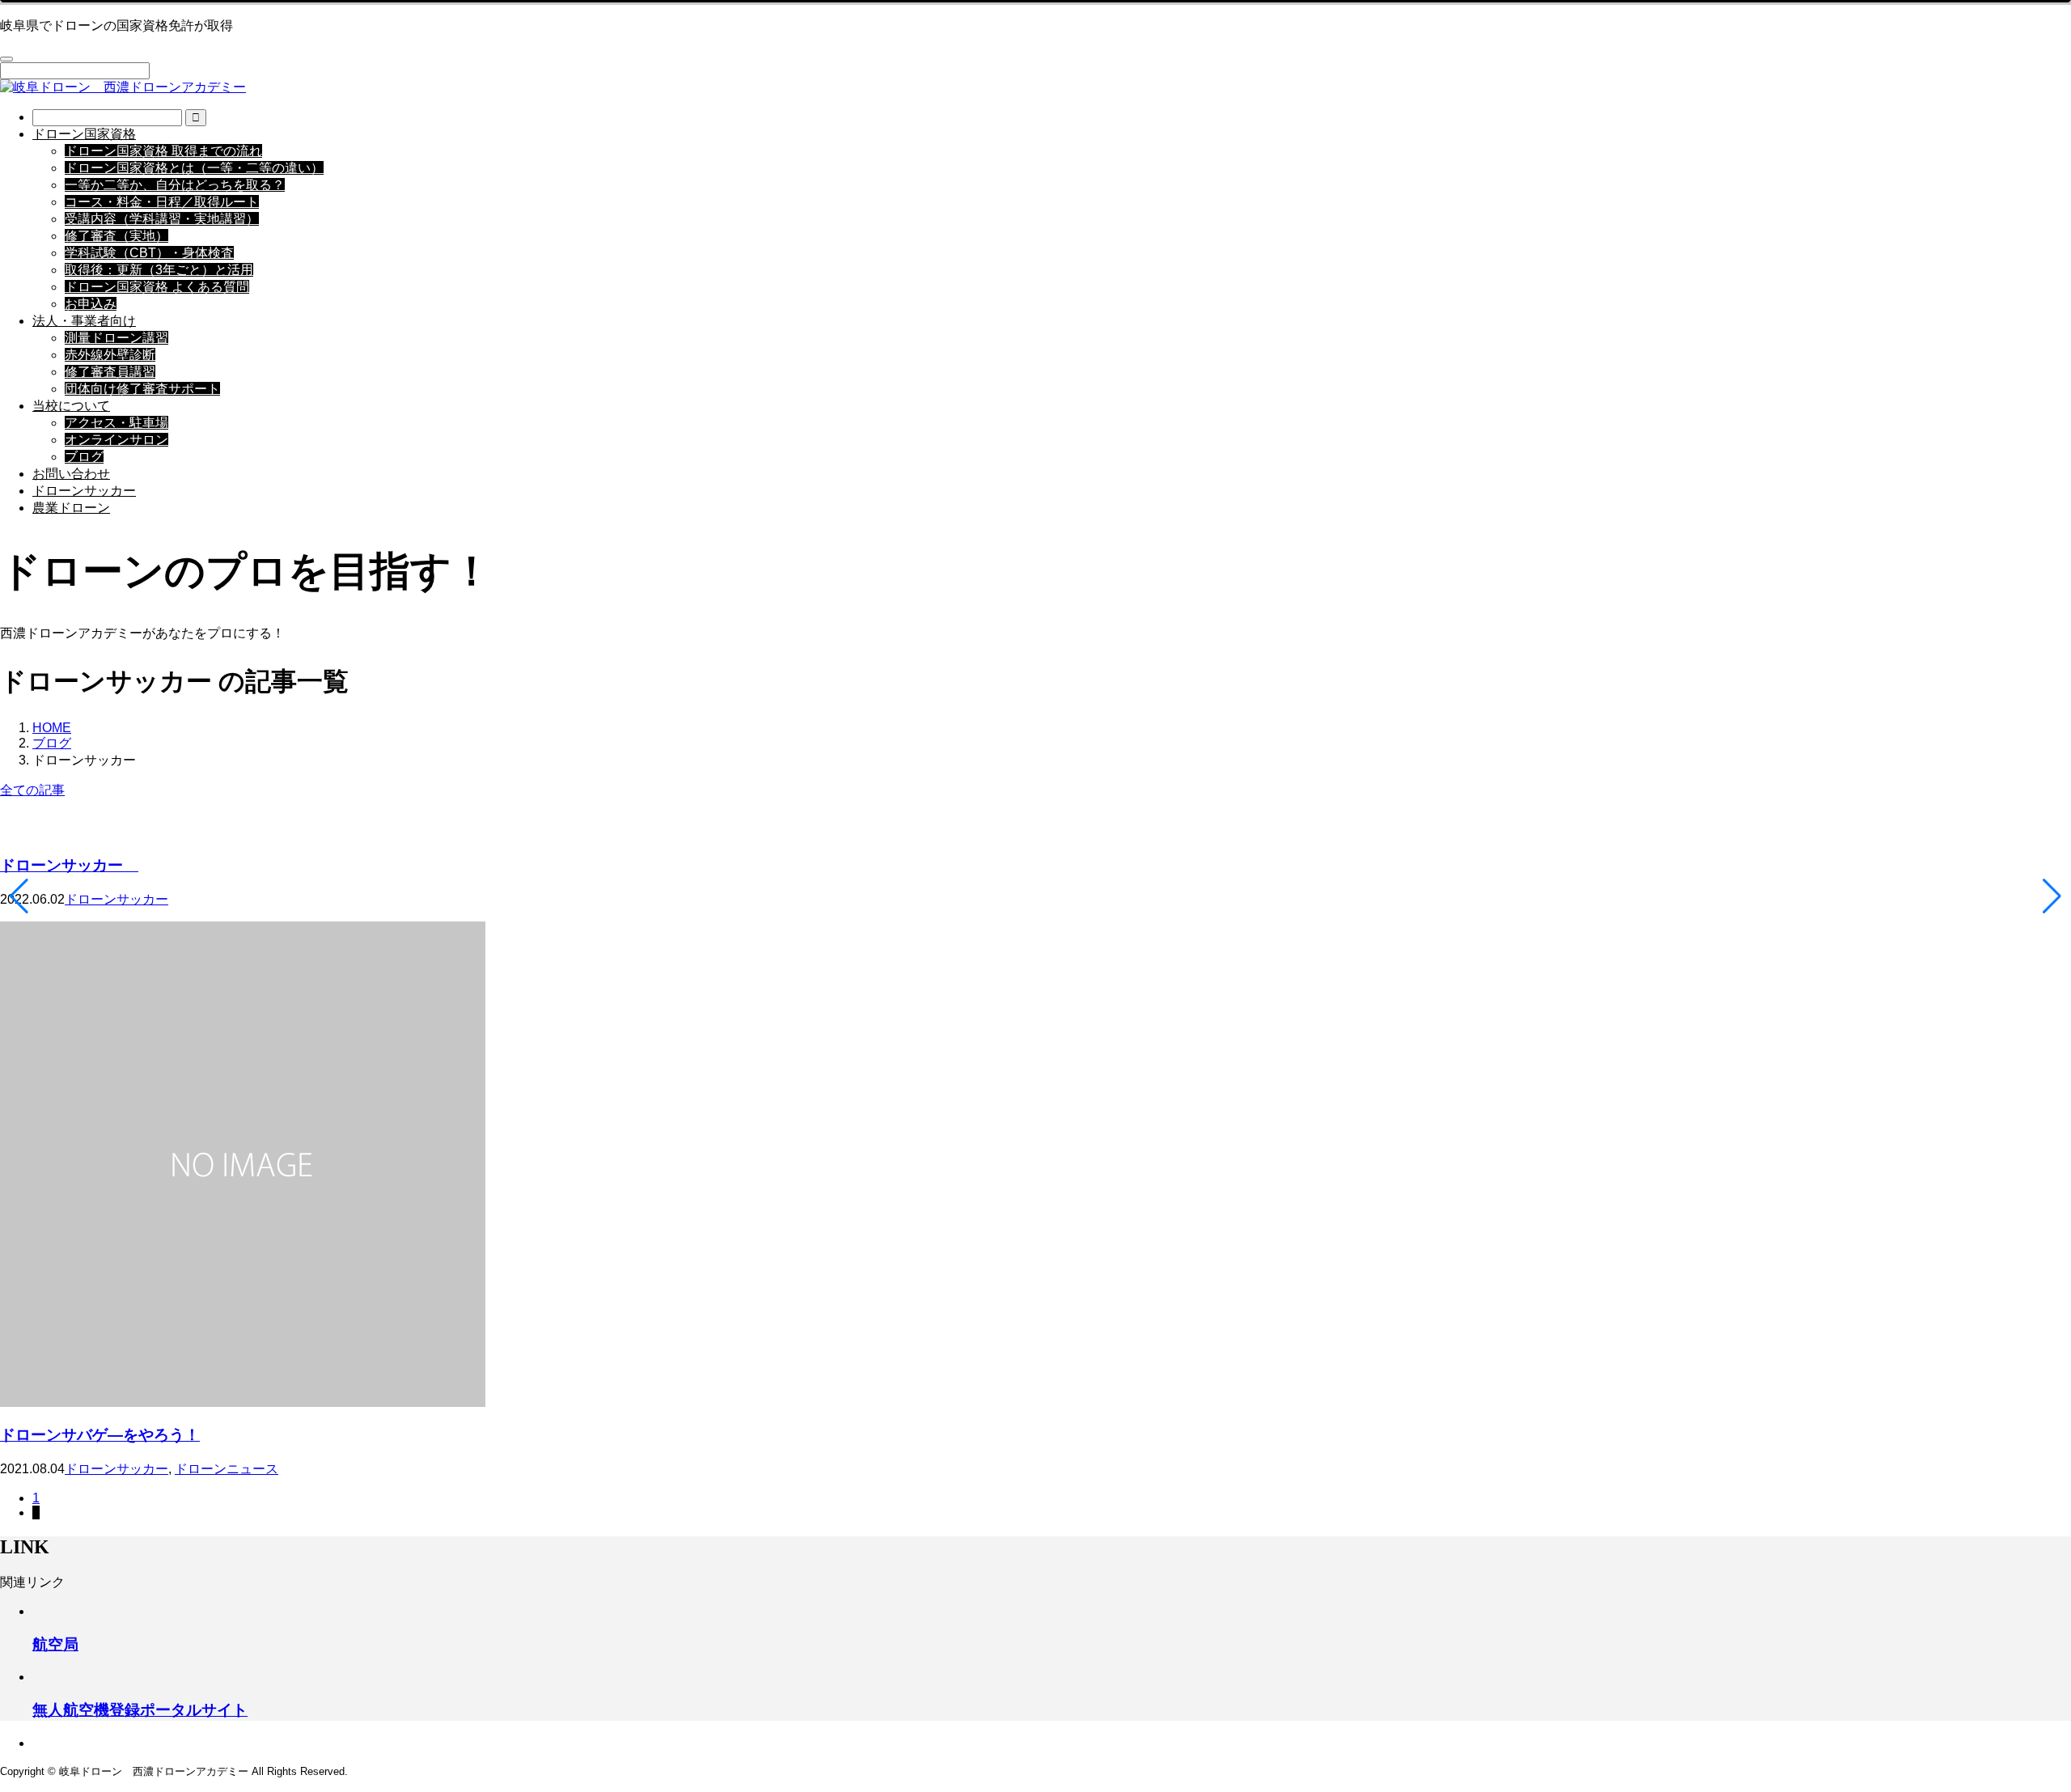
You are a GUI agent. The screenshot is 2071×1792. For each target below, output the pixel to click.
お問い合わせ (71, 474)
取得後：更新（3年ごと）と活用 (159, 270)
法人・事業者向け (84, 321)
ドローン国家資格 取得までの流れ (163, 151)
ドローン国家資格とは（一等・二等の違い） (194, 168)
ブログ (84, 457)
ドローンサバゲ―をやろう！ (100, 1435)
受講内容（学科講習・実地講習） (162, 219)
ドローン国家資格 (84, 134)
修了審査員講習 (110, 372)
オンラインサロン (116, 440)
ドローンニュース (227, 1469)
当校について (71, 406)
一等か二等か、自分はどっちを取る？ (175, 185)
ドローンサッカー (84, 491)
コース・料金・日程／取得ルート (162, 202)
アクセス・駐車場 (116, 423)
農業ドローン (71, 508)
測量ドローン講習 (116, 338)
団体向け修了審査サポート (142, 389)
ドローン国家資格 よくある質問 (157, 287)
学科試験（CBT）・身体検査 (149, 253)
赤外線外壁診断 (110, 355)
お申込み (91, 304)
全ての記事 (32, 790)
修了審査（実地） (116, 236)
